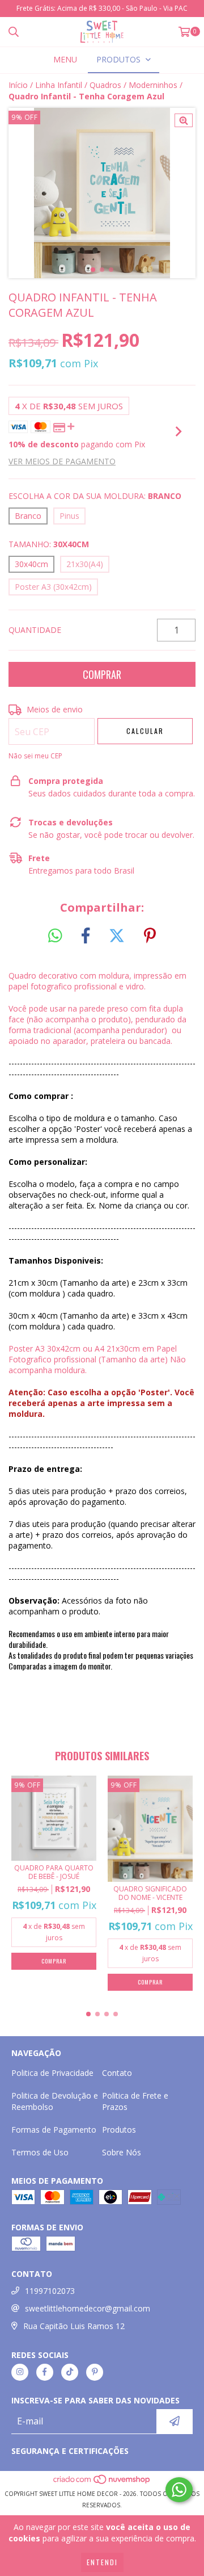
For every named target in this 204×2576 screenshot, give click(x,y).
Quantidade (35, 630)
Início (18, 85)
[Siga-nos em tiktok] (70, 2372)
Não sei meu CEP (35, 756)
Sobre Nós (122, 2152)
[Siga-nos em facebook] (45, 2372)
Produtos (119, 2130)
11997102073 (50, 2291)
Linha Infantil (59, 85)
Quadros (105, 85)
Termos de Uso (40, 2152)
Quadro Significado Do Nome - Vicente (150, 1893)
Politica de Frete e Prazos (135, 2101)
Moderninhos (153, 85)
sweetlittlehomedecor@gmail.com (88, 2308)
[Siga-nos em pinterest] (95, 2372)
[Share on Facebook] (86, 936)
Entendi (102, 2562)
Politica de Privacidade (52, 2073)
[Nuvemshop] (102, 2482)
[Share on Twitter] (117, 936)
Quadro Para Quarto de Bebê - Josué (54, 1872)
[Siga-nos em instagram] (20, 2372)
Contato (117, 2073)
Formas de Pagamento (54, 2130)
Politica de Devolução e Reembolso (55, 2101)
